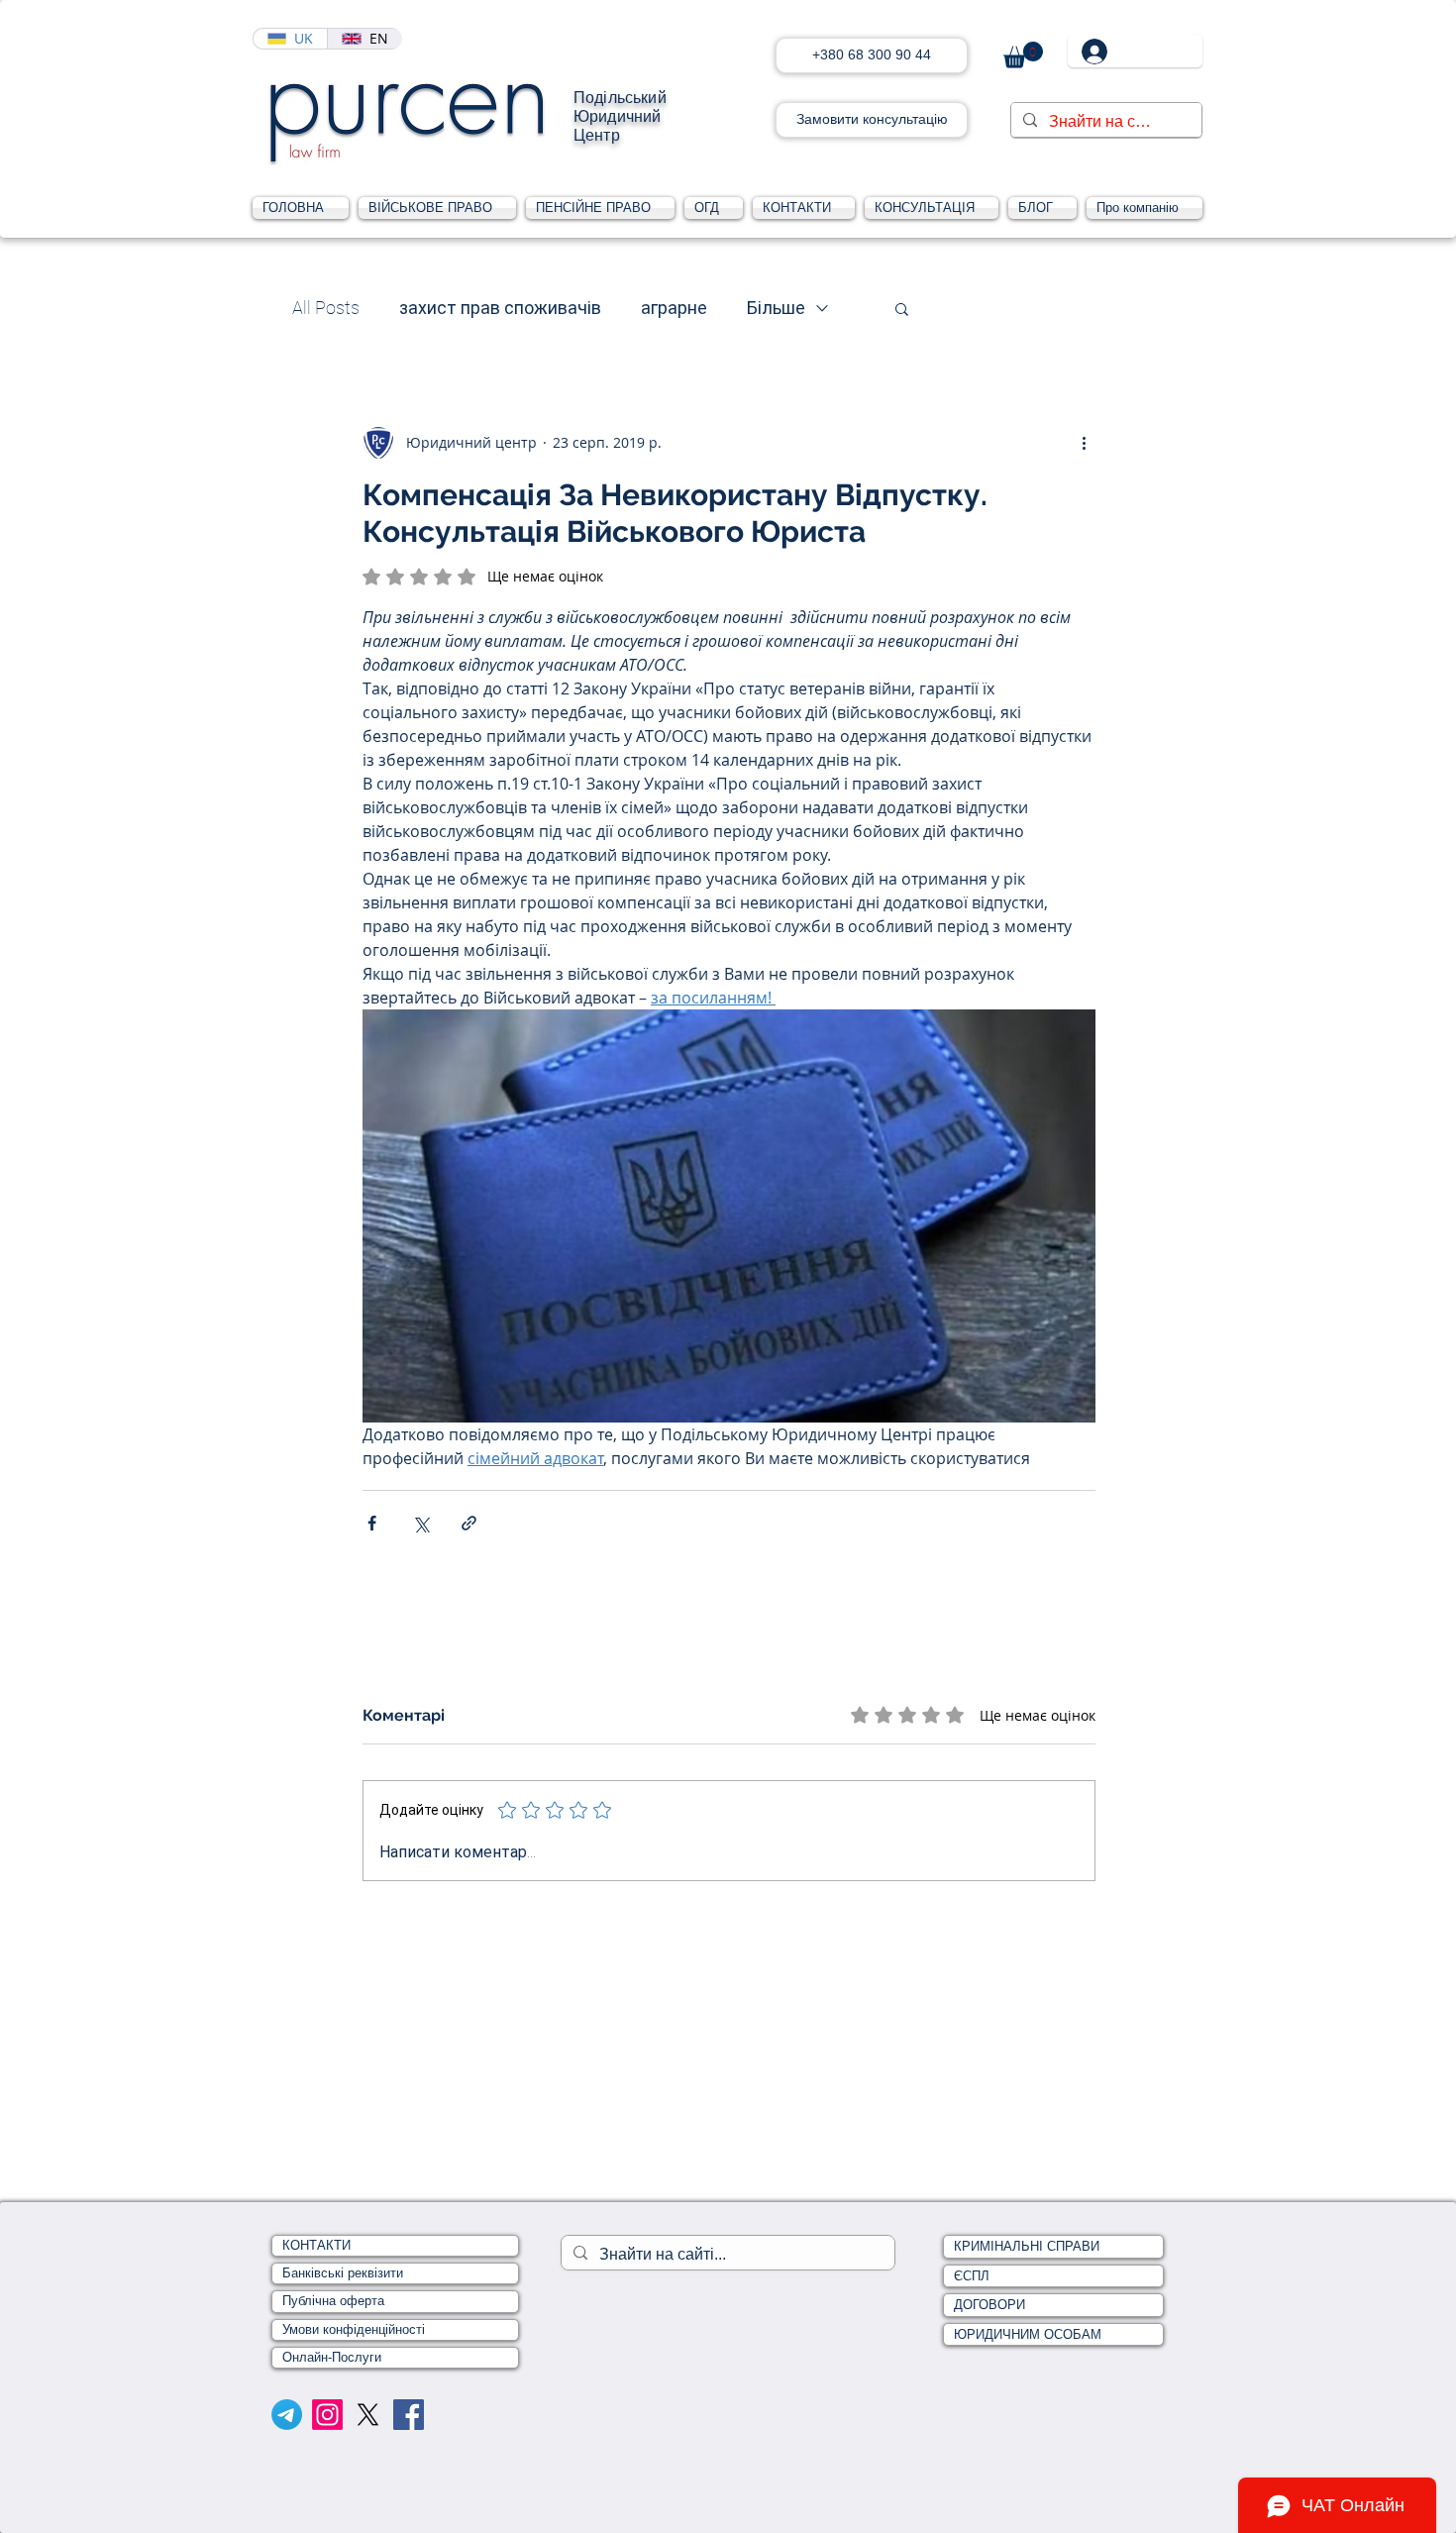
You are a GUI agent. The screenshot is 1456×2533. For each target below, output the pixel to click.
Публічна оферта (333, 2301)
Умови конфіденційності (354, 2329)
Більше (776, 308)
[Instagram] (327, 2415)
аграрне (674, 308)
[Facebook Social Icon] (409, 2415)
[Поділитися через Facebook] (372, 1523)
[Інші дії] (1084, 443)
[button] (1023, 55)
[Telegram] (287, 2415)
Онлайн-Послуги (332, 2357)
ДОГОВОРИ (989, 2305)
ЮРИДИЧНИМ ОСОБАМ (1028, 2334)
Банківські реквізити (343, 2273)
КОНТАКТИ (316, 2245)
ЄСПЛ (972, 2276)
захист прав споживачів (500, 308)
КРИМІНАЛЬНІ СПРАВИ (1027, 2246)
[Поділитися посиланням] (469, 1523)
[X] (368, 2415)
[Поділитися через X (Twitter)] (420, 1523)
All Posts (326, 308)
